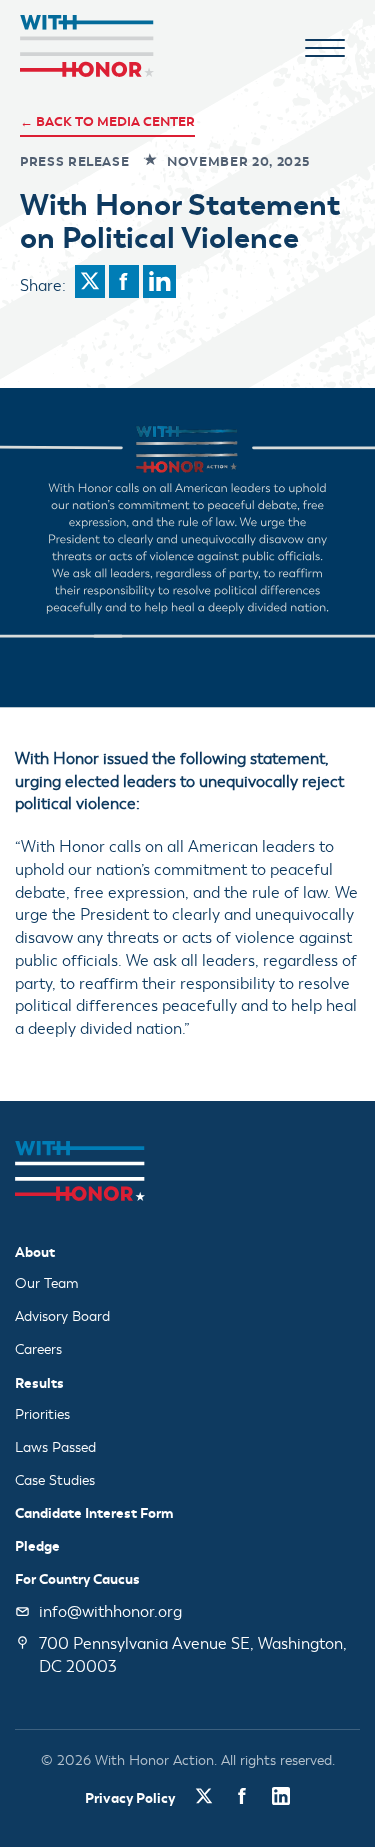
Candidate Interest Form (94, 1513)
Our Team (47, 1283)
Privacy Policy (130, 1798)
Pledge (37, 1546)
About (35, 1252)
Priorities (42, 1414)
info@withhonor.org (110, 1612)
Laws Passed (55, 1447)
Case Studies (55, 1480)
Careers (38, 1349)
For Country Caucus (77, 1579)
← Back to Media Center (107, 121)
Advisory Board (62, 1316)
